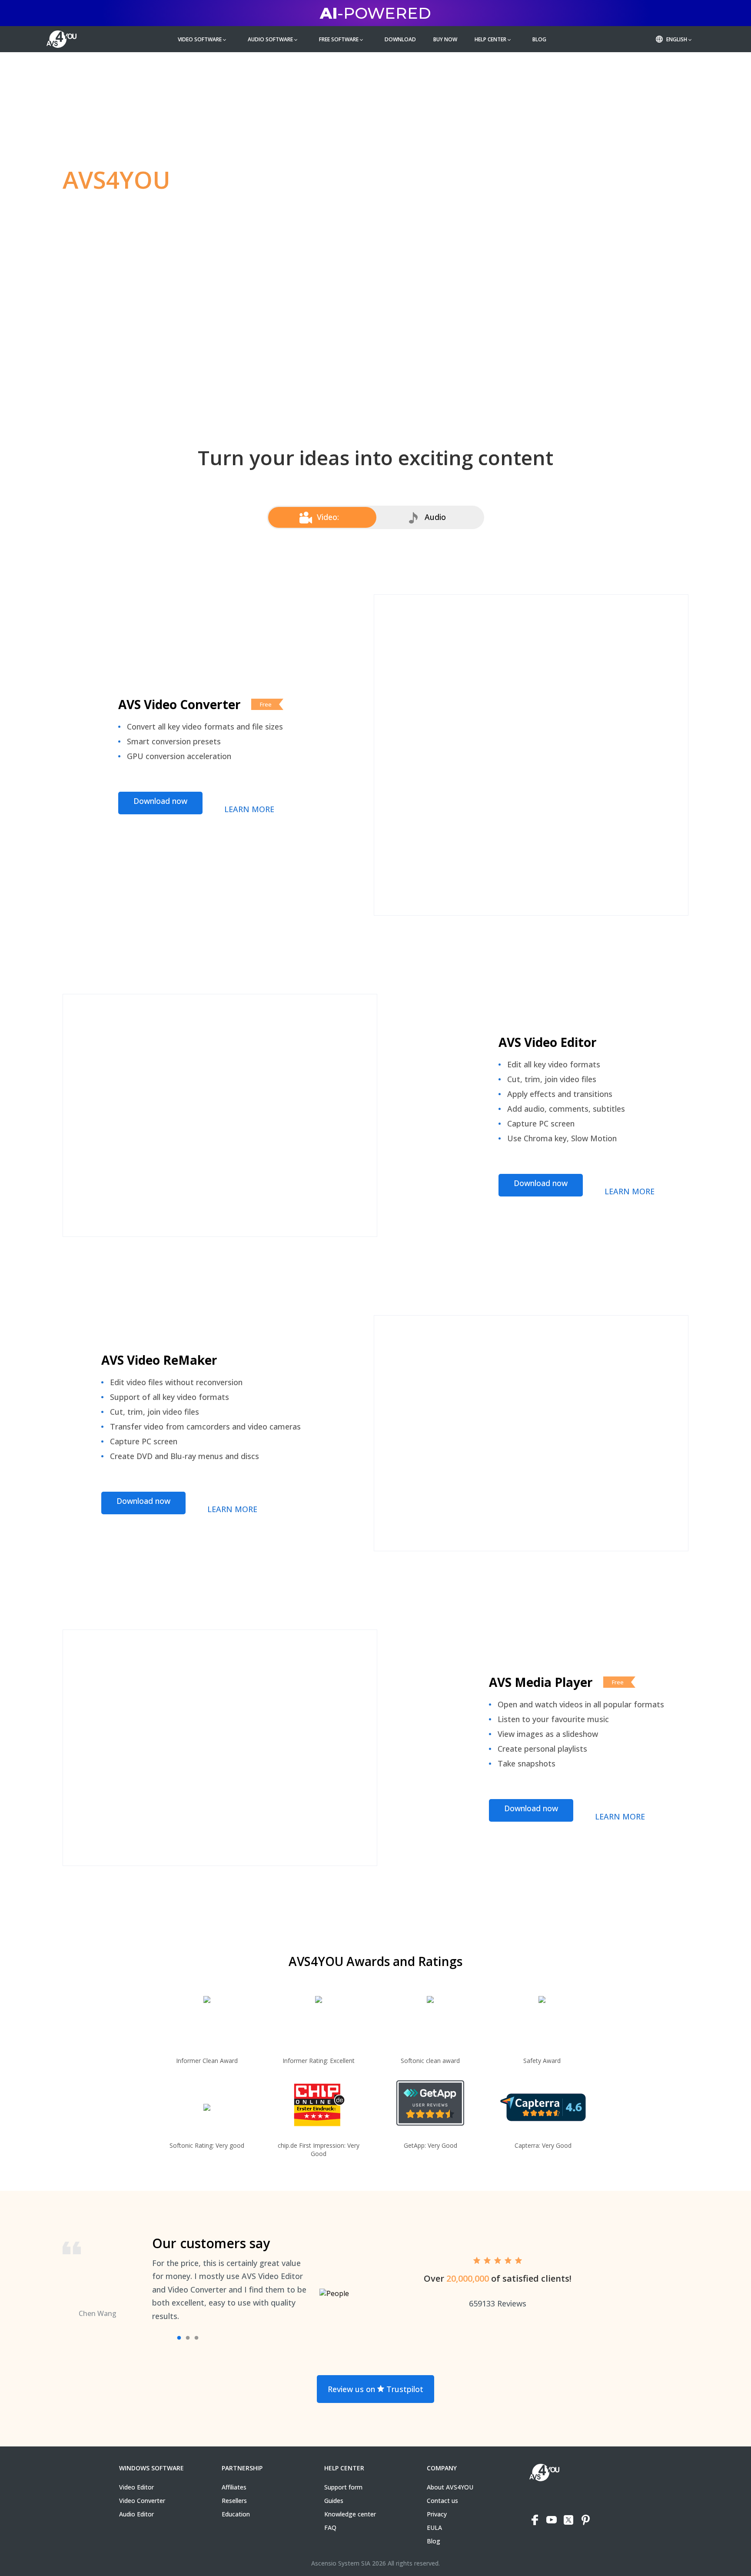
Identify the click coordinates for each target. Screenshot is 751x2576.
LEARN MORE (249, 809)
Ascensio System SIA (341, 2563)
